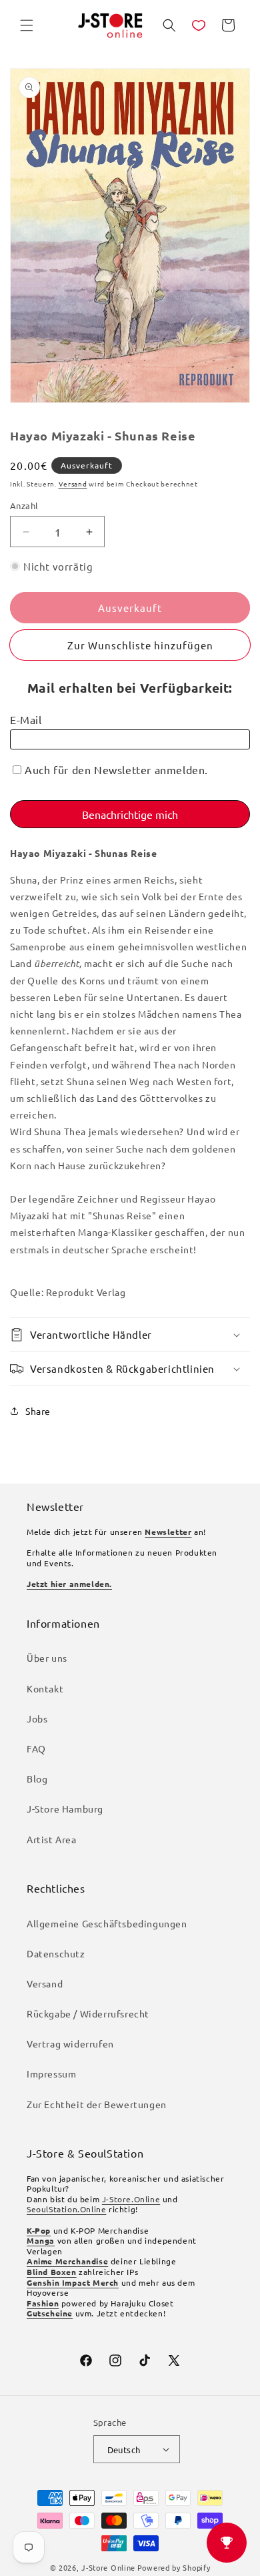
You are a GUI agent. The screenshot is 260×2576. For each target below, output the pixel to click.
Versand (73, 484)
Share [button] (38, 1411)
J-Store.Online (131, 2199)
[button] (27, 25)
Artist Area (52, 1839)
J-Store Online (108, 2567)
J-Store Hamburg (65, 1809)
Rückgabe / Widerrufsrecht (88, 2013)
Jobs (37, 1718)
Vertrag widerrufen (70, 2043)
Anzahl (24, 506)
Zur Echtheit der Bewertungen (97, 2104)
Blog (37, 1779)
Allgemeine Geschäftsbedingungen (107, 1923)
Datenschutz (56, 1953)
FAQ (36, 1748)
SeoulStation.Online (66, 2209)
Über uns (47, 1658)
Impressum (51, 2073)
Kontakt (45, 1688)
